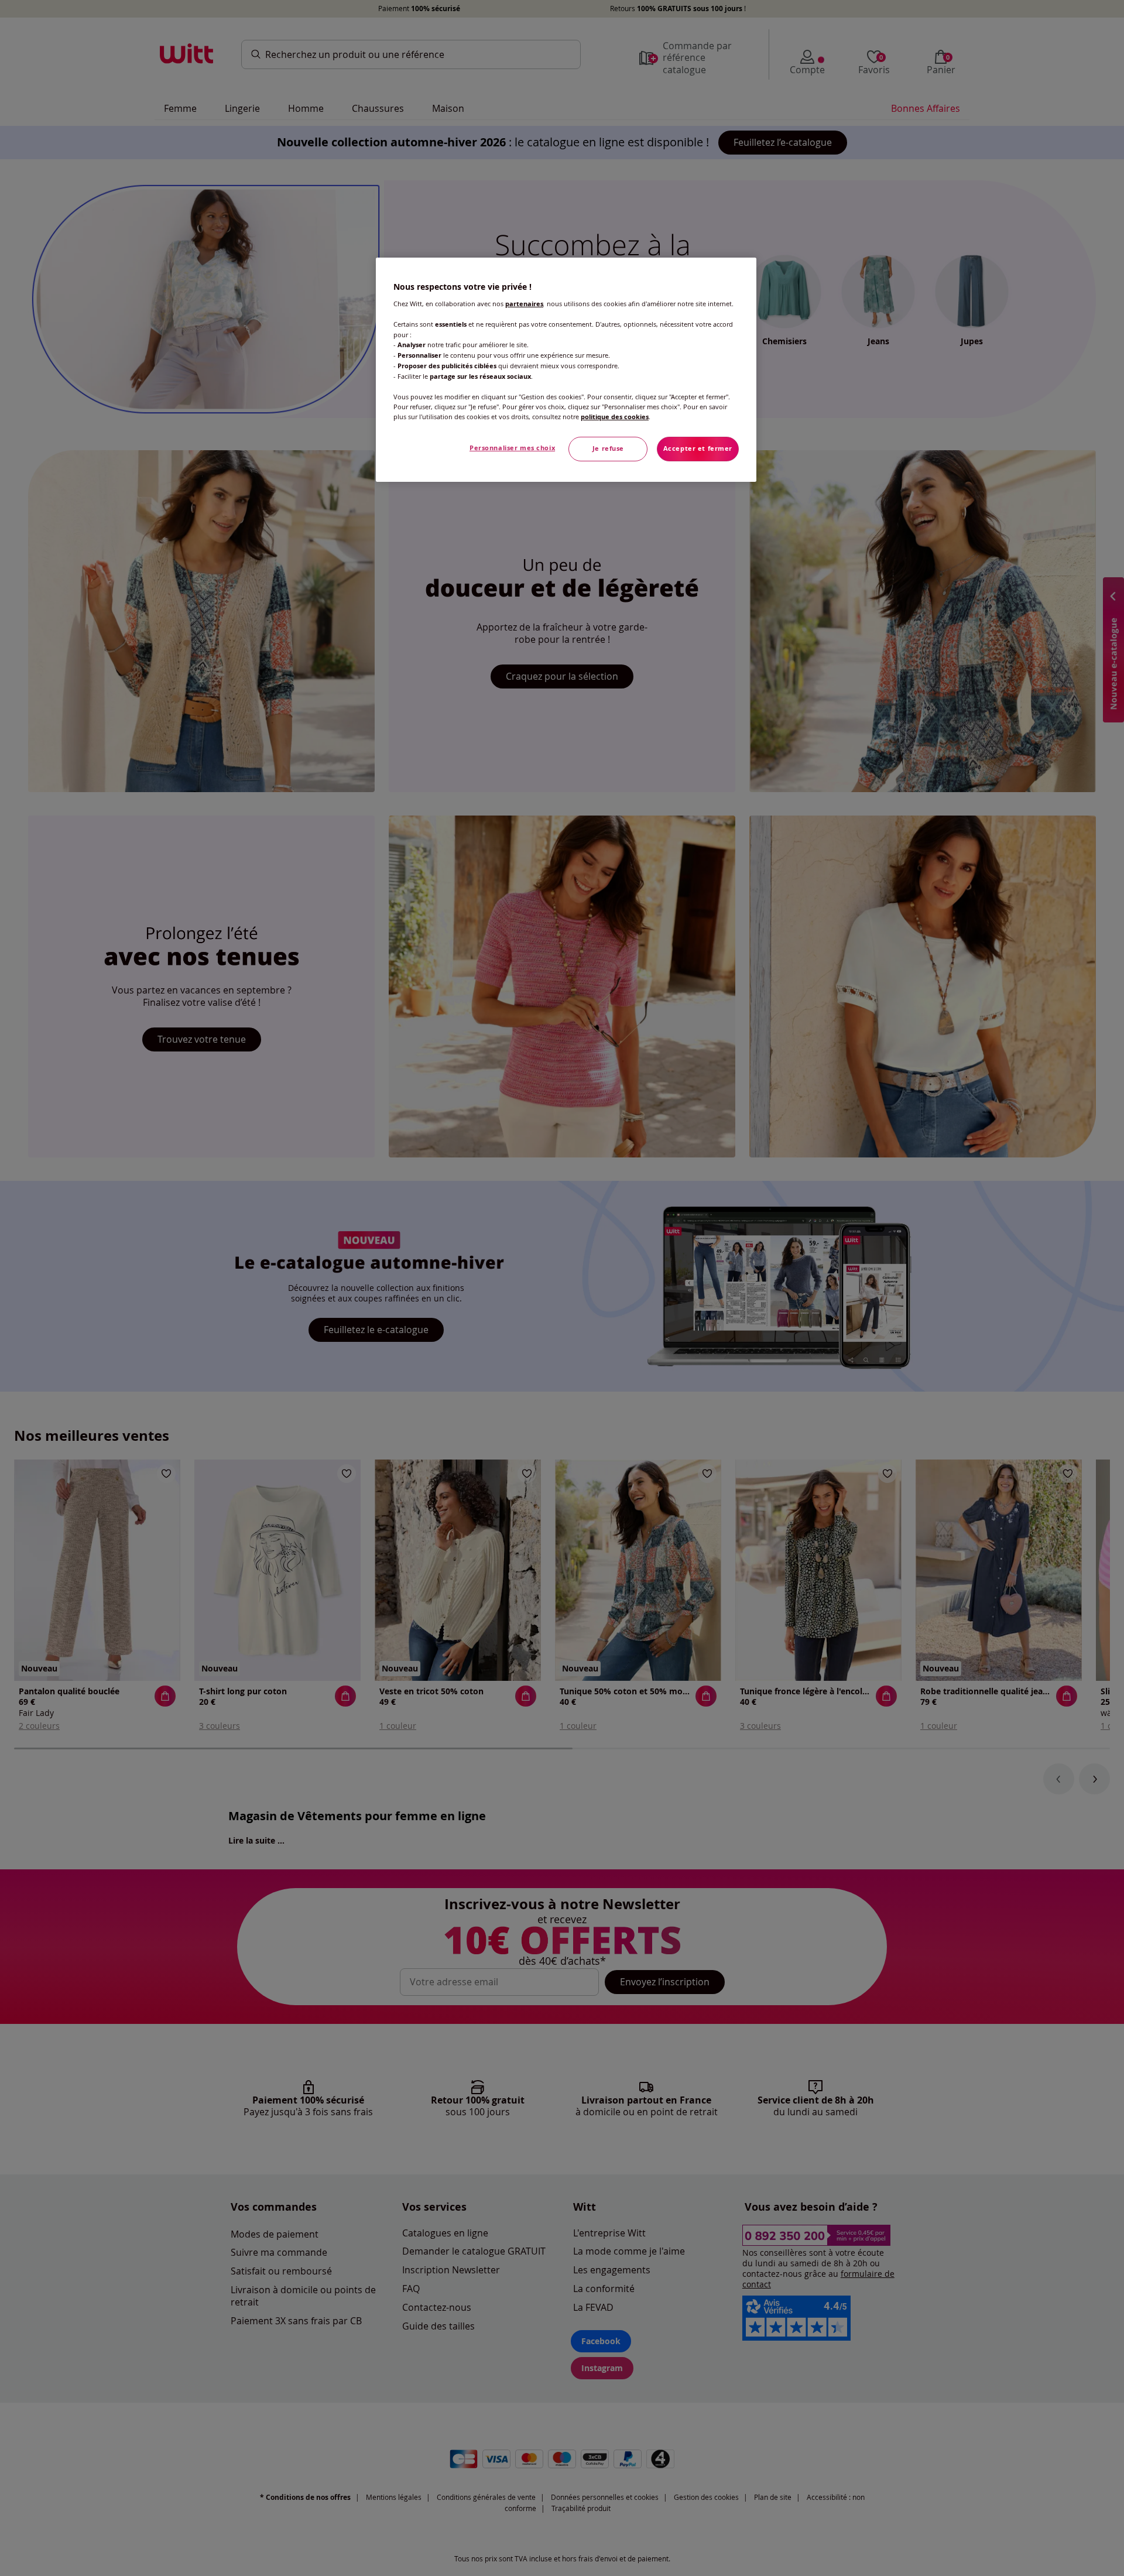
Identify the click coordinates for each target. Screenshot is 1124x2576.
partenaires (524, 304)
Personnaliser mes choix (512, 448)
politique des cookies (615, 417)
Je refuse (608, 448)
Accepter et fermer (698, 448)
